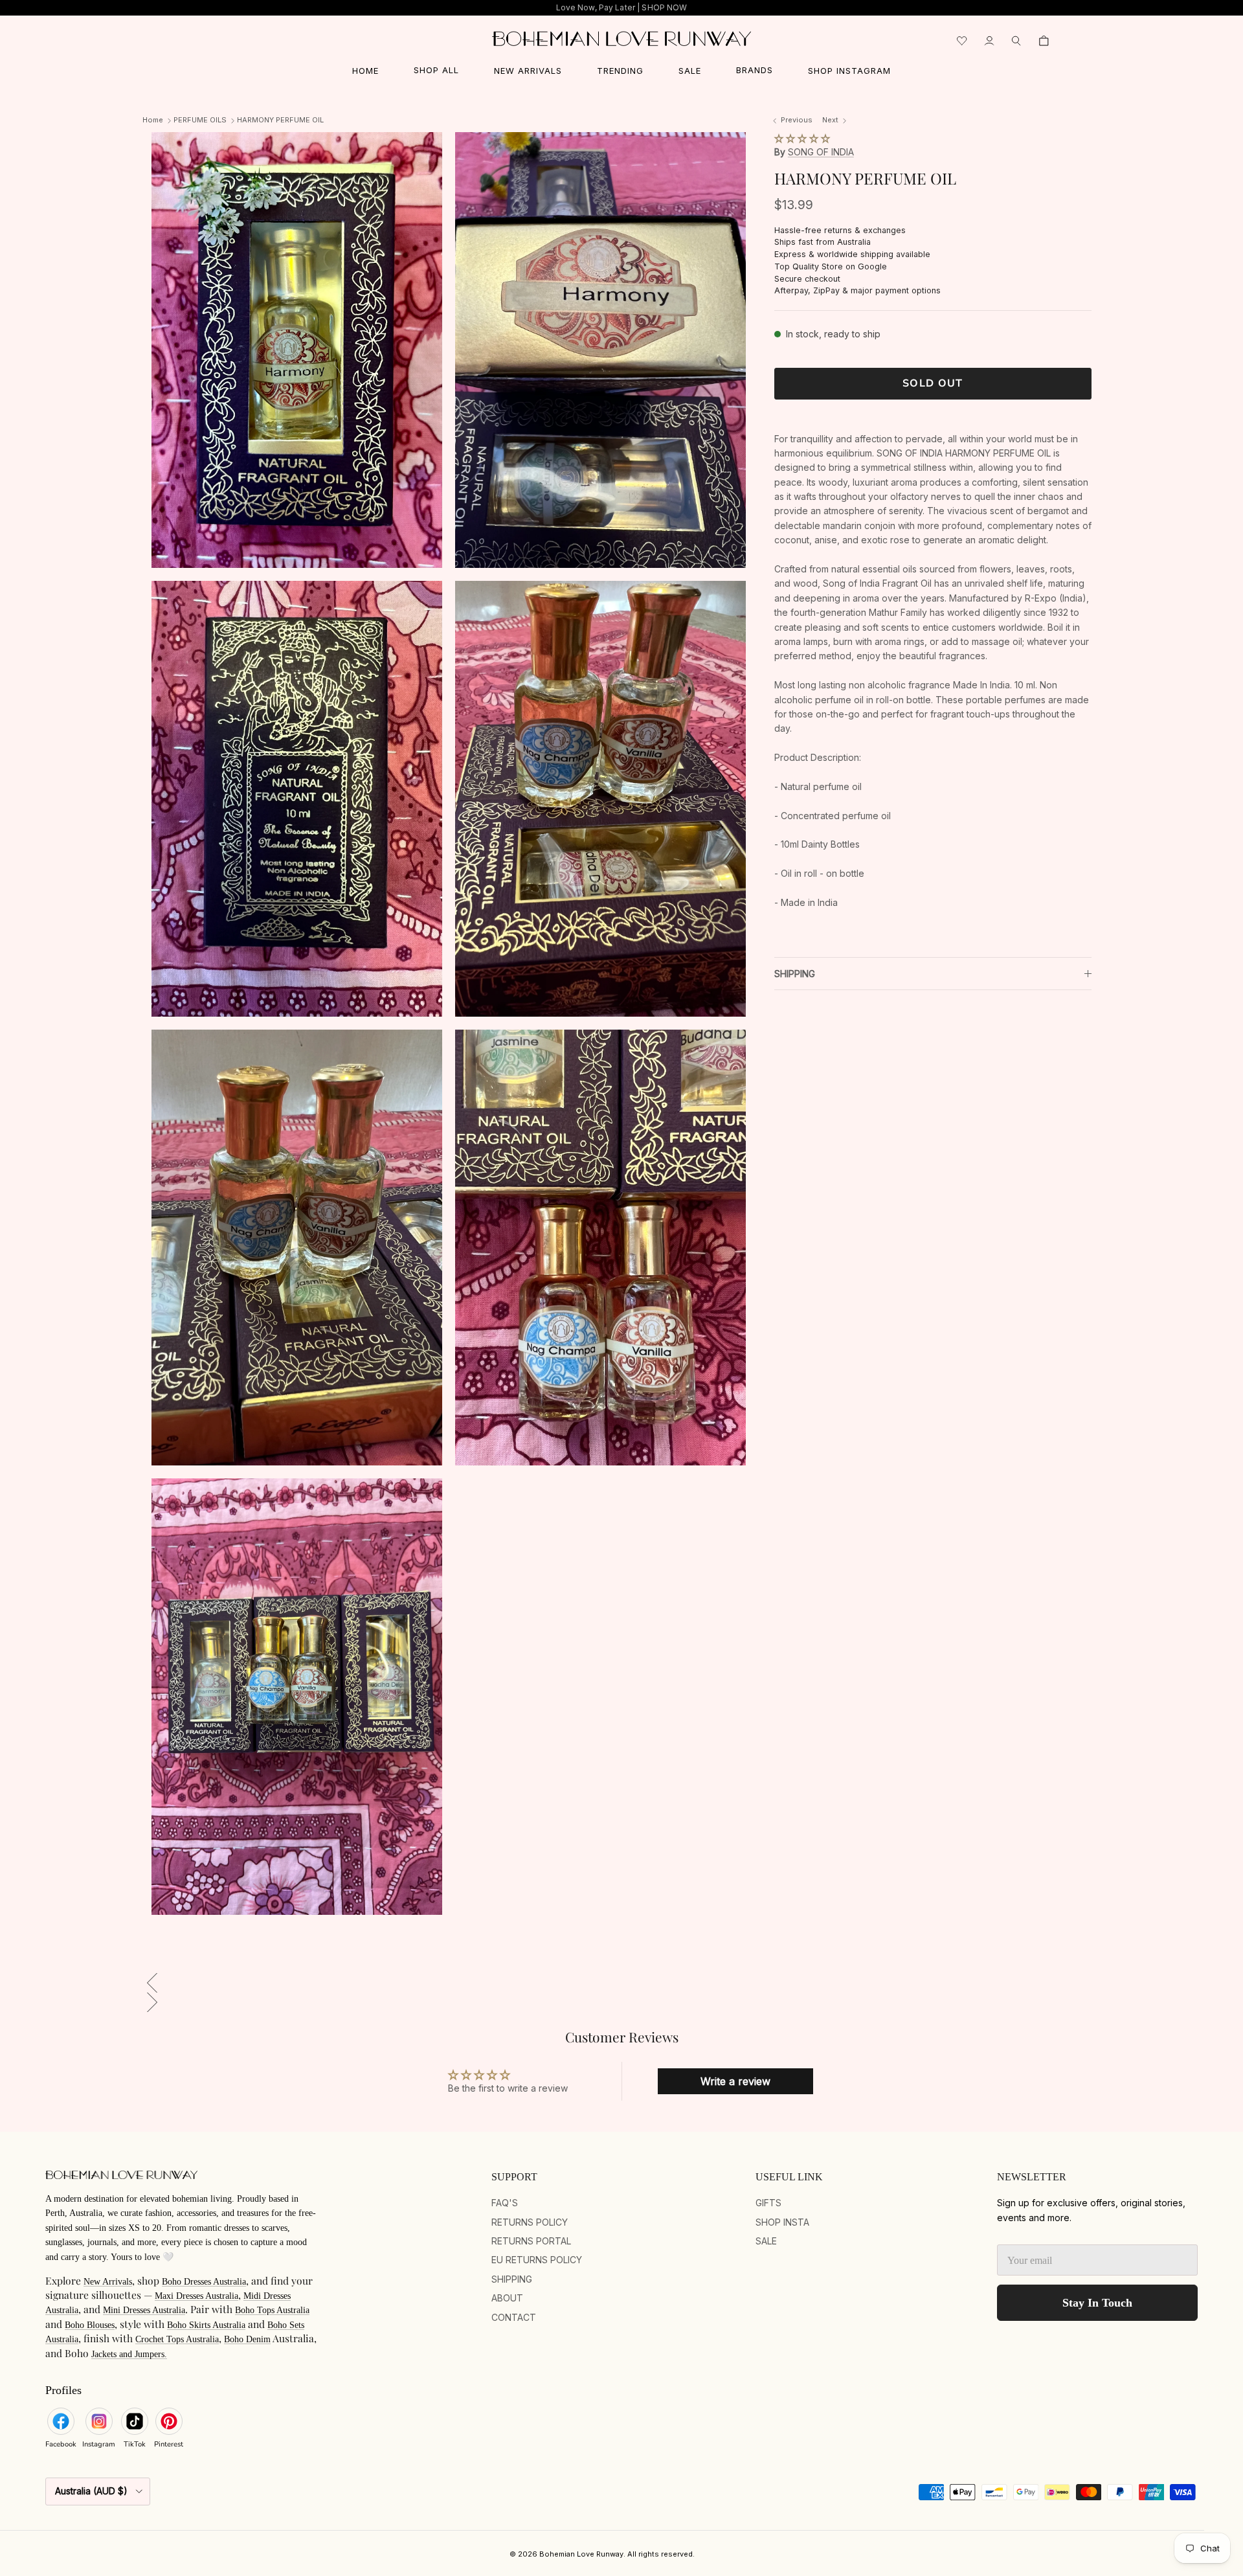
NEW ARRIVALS (528, 71)
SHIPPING (795, 974)
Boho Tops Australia (272, 2310)
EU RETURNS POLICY (537, 2260)
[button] (802, 138)
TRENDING (620, 71)
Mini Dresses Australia (144, 2310)
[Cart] (1044, 41)
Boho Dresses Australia (204, 2282)
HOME (365, 71)
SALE (690, 71)
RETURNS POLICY (530, 2222)
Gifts (768, 2203)
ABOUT (507, 2298)
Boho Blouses (90, 2325)
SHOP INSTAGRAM (849, 71)
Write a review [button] (735, 2081)
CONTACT (514, 2317)
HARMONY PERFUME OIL (280, 120)
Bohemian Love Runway (581, 2554)
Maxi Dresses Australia (196, 2296)
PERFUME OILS (200, 120)
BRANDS (755, 70)
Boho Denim (247, 2339)
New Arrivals (108, 2282)
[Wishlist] (962, 41)
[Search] (1016, 41)
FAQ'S (505, 2203)
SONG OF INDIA (821, 152)
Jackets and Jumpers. (129, 2354)
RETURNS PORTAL (531, 2241)
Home (153, 120)
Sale (766, 2241)
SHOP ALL (436, 70)
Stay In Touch (1097, 2303)
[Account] (989, 41)
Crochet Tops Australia (177, 2339)
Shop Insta (782, 2222)
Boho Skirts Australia (206, 2325)
